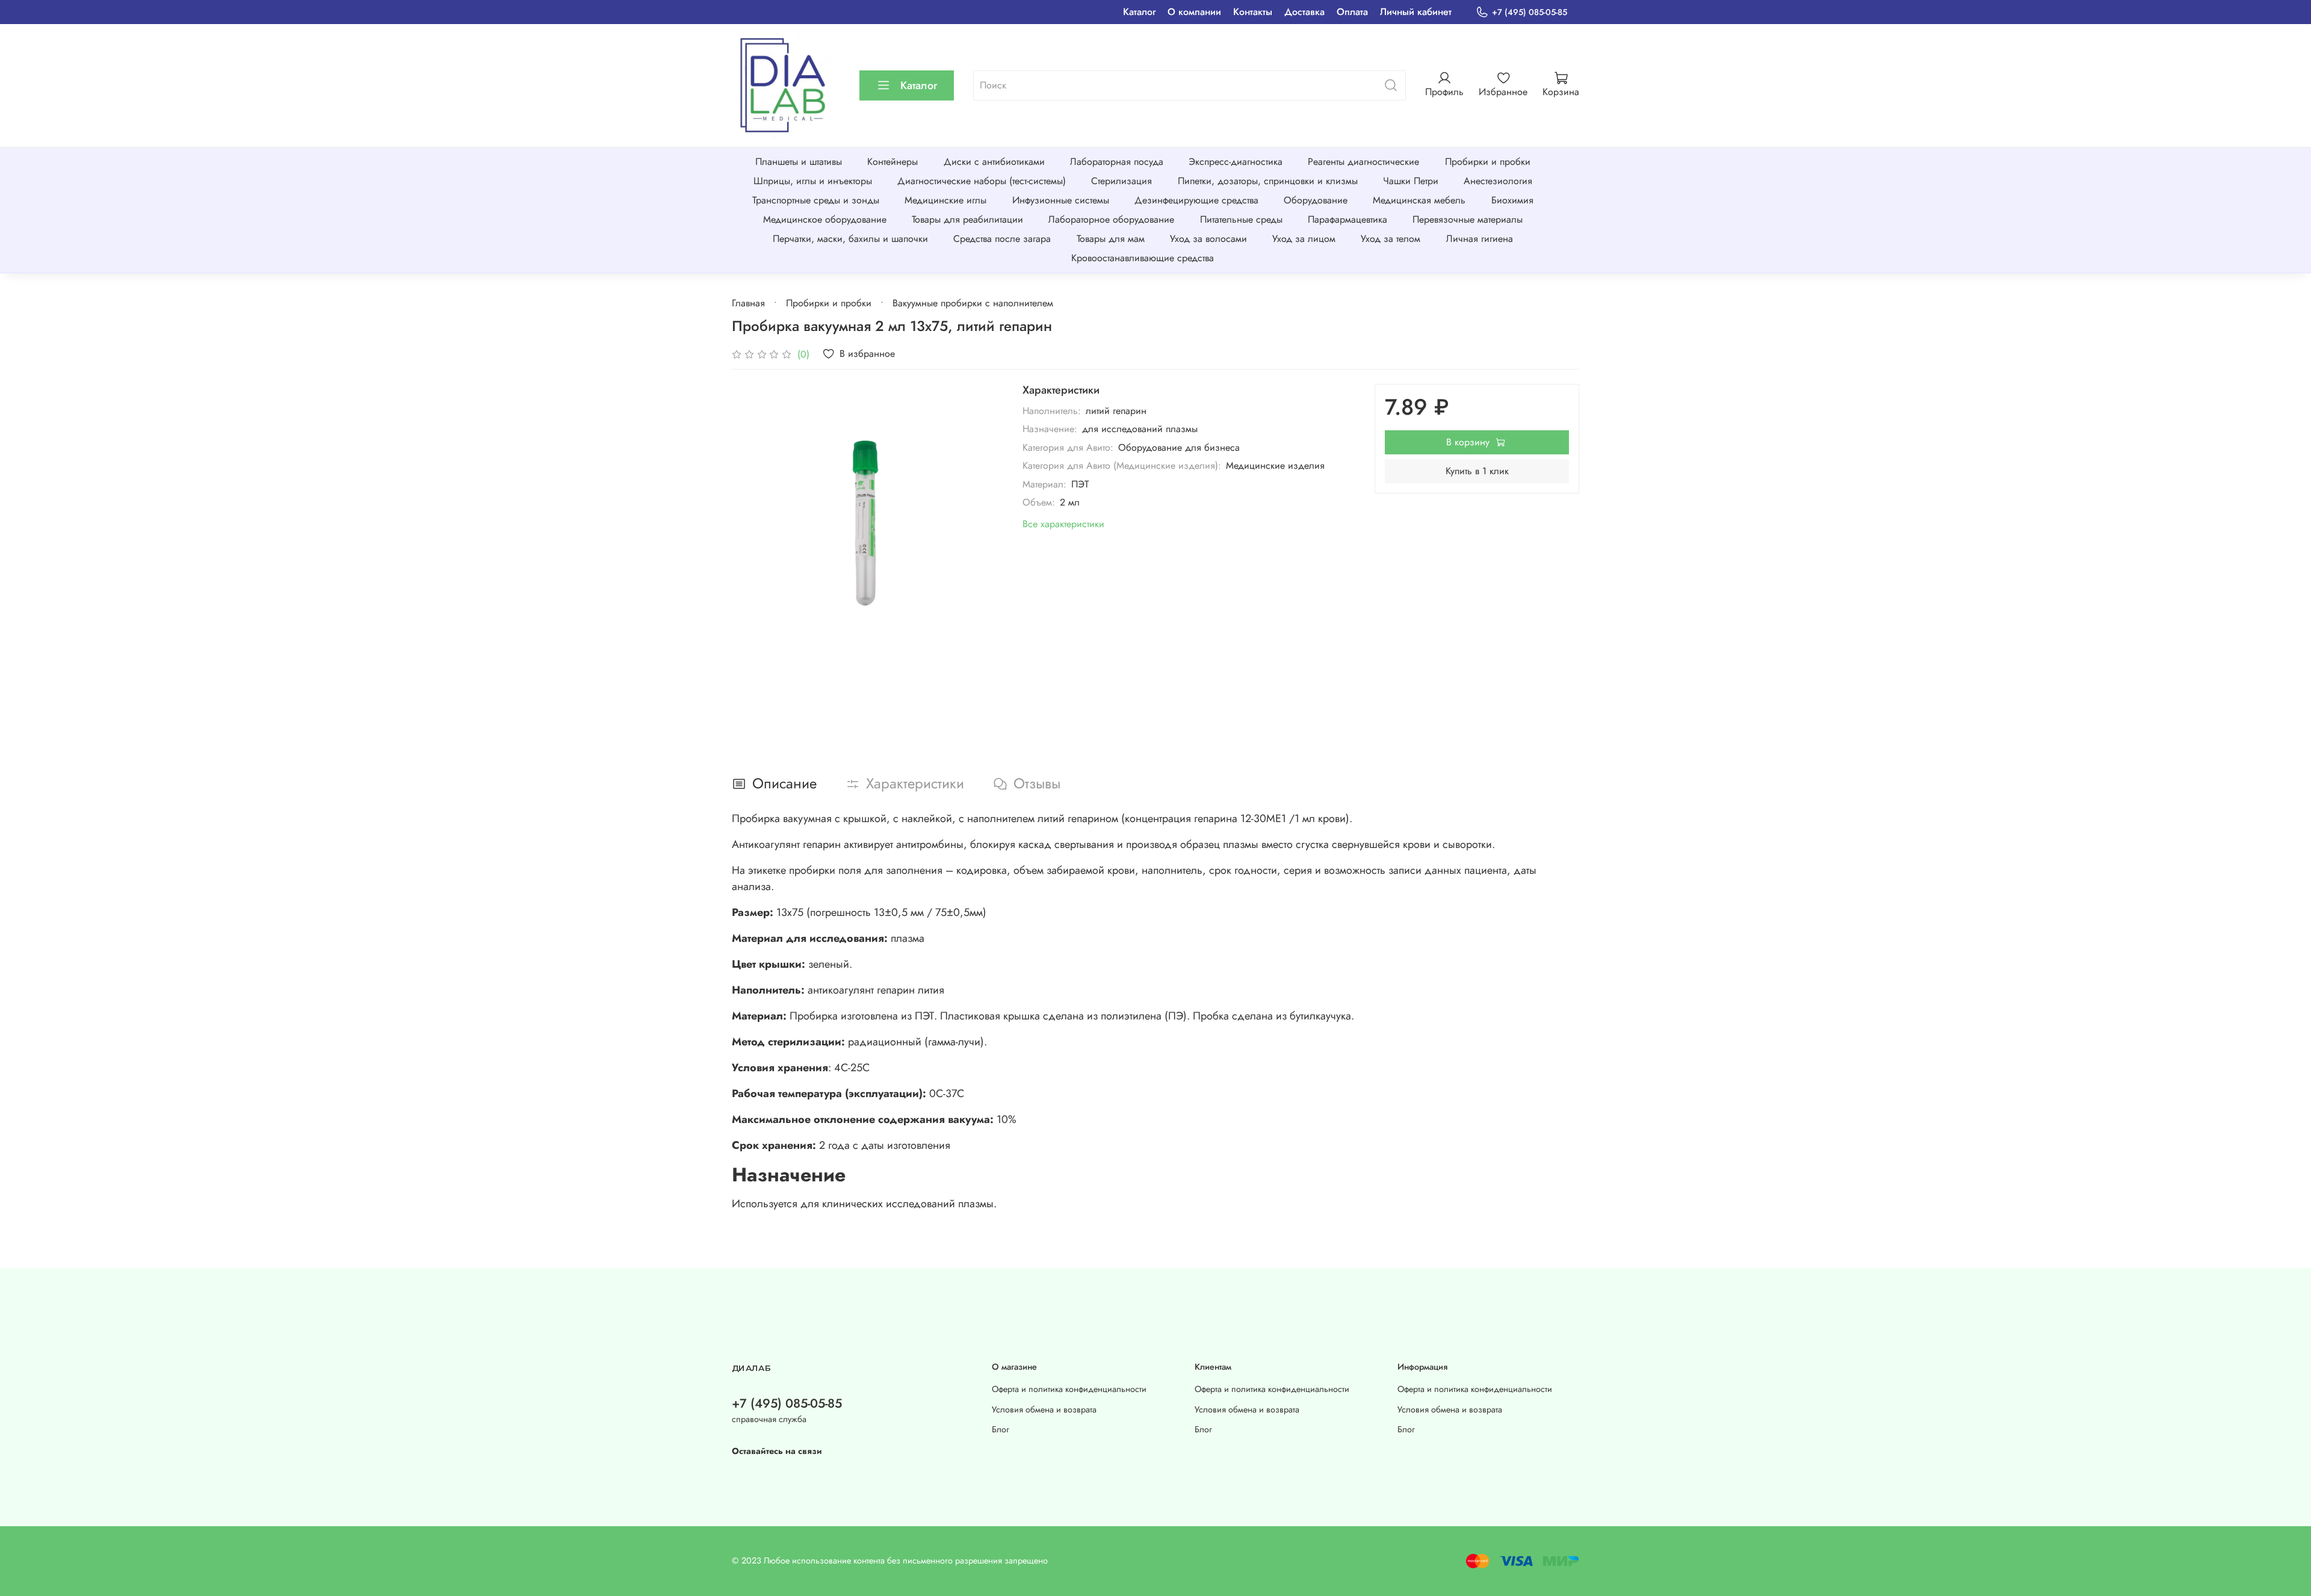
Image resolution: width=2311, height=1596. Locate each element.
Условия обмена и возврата (1044, 1409)
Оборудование (1316, 200)
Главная (748, 303)
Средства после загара (1002, 239)
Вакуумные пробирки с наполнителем (973, 303)
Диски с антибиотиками (994, 162)
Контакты (1253, 12)
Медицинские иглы (945, 200)
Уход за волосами (1208, 239)
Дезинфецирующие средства (1196, 200)
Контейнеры (893, 162)
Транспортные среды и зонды (816, 200)
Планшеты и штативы (799, 162)
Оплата (1352, 12)
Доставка (1304, 12)
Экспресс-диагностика (1236, 162)
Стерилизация (1121, 181)
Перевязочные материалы (1468, 219)
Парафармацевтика (1347, 219)
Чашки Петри (1411, 181)
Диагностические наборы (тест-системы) (982, 181)
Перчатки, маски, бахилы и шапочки (850, 239)
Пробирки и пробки (1488, 162)
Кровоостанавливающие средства (1143, 258)
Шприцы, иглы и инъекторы (813, 181)
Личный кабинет (1416, 12)
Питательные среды (1241, 219)
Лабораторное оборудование (1111, 219)
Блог (1001, 1429)
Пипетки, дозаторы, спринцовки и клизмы (1268, 181)
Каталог (1139, 12)
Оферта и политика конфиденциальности (1069, 1389)
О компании (1194, 12)
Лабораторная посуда (1117, 162)
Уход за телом (1391, 239)
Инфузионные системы (1061, 200)
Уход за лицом (1304, 239)
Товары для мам (1111, 239)
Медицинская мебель (1419, 200)
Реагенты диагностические (1363, 162)
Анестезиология (1498, 181)
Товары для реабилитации (967, 219)
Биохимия (1512, 200)
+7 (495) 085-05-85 (1530, 12)
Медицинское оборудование (825, 219)
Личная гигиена (1480, 239)
